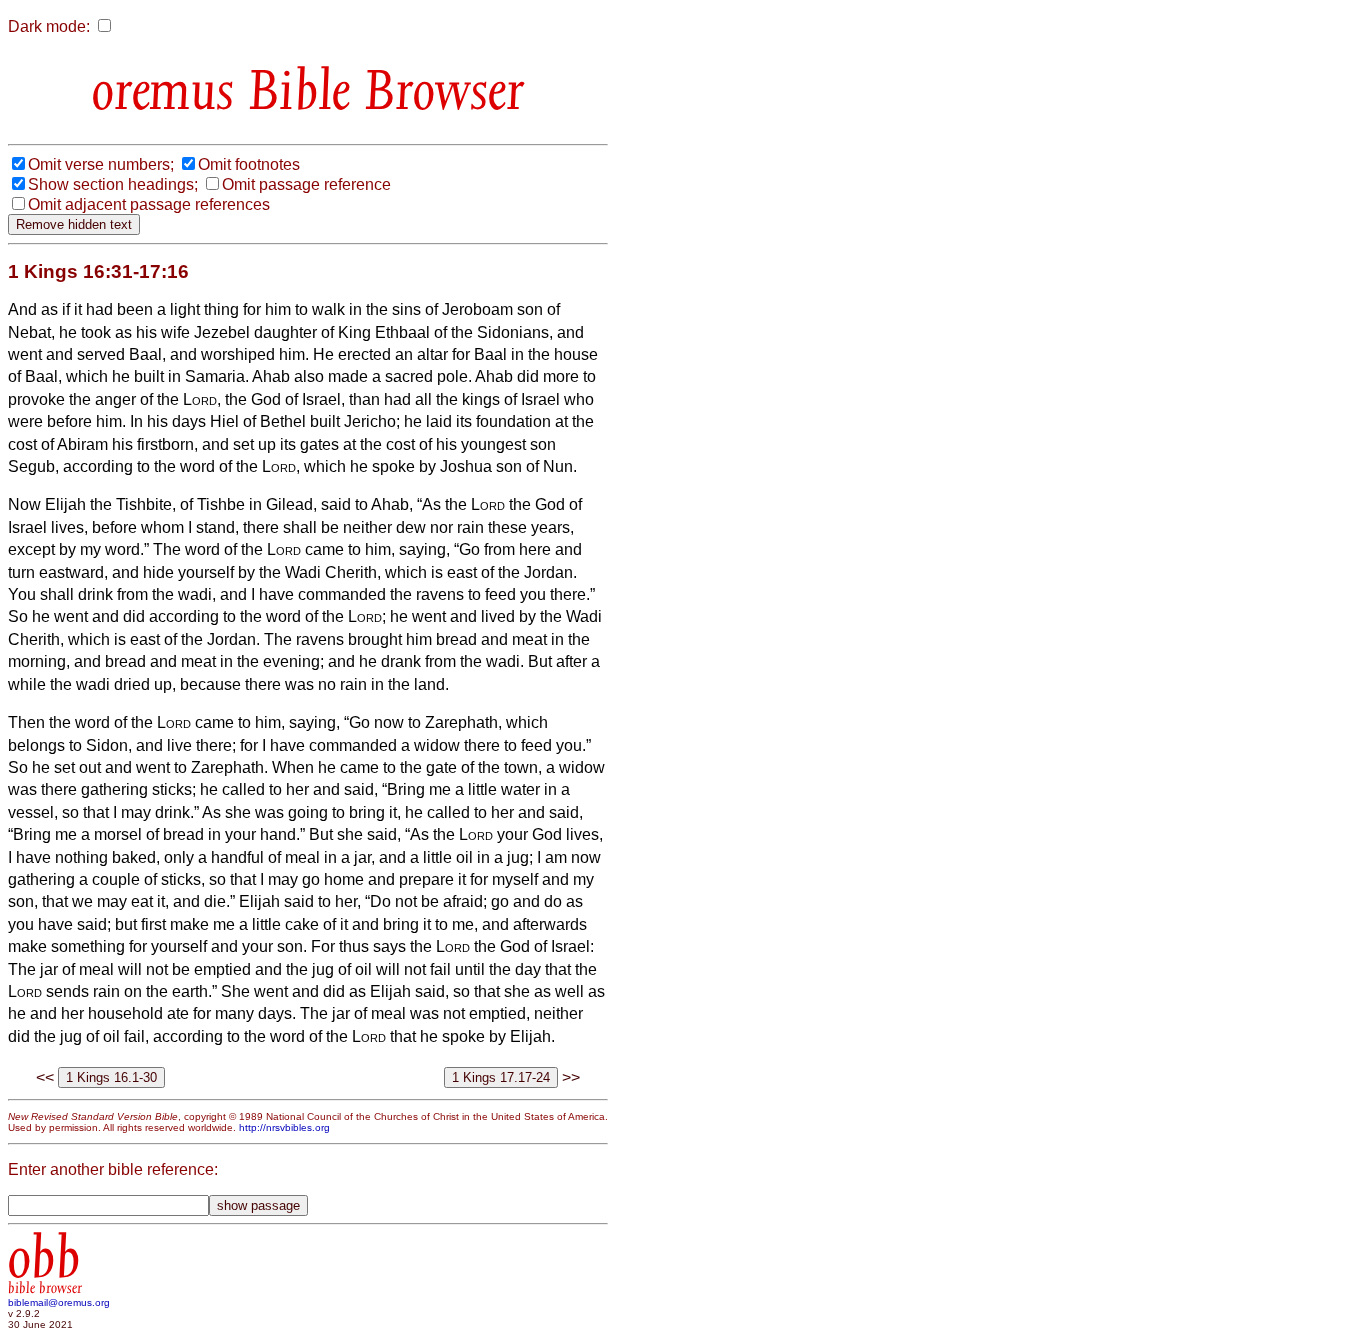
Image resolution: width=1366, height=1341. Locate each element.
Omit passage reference (306, 184)
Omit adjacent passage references (149, 204)
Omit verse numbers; (101, 164)
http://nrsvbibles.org (284, 1127)
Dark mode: (49, 26)
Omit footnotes (249, 164)
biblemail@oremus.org (59, 1302)
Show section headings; (113, 184)
